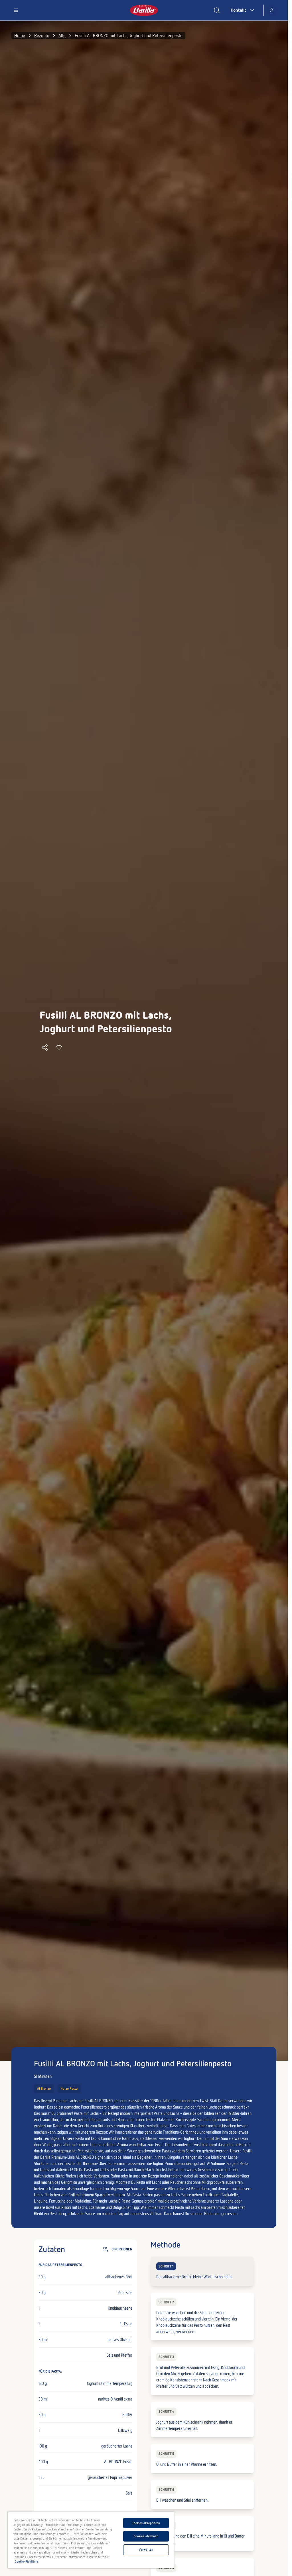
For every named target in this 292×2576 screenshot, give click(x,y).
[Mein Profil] (272, 10)
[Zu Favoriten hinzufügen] (59, 1047)
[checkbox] (202, 2271)
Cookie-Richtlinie (27, 2561)
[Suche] (217, 10)
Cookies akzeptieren (146, 2523)
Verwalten (146, 2550)
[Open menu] (16, 10)
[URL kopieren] (45, 1047)
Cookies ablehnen (146, 2536)
